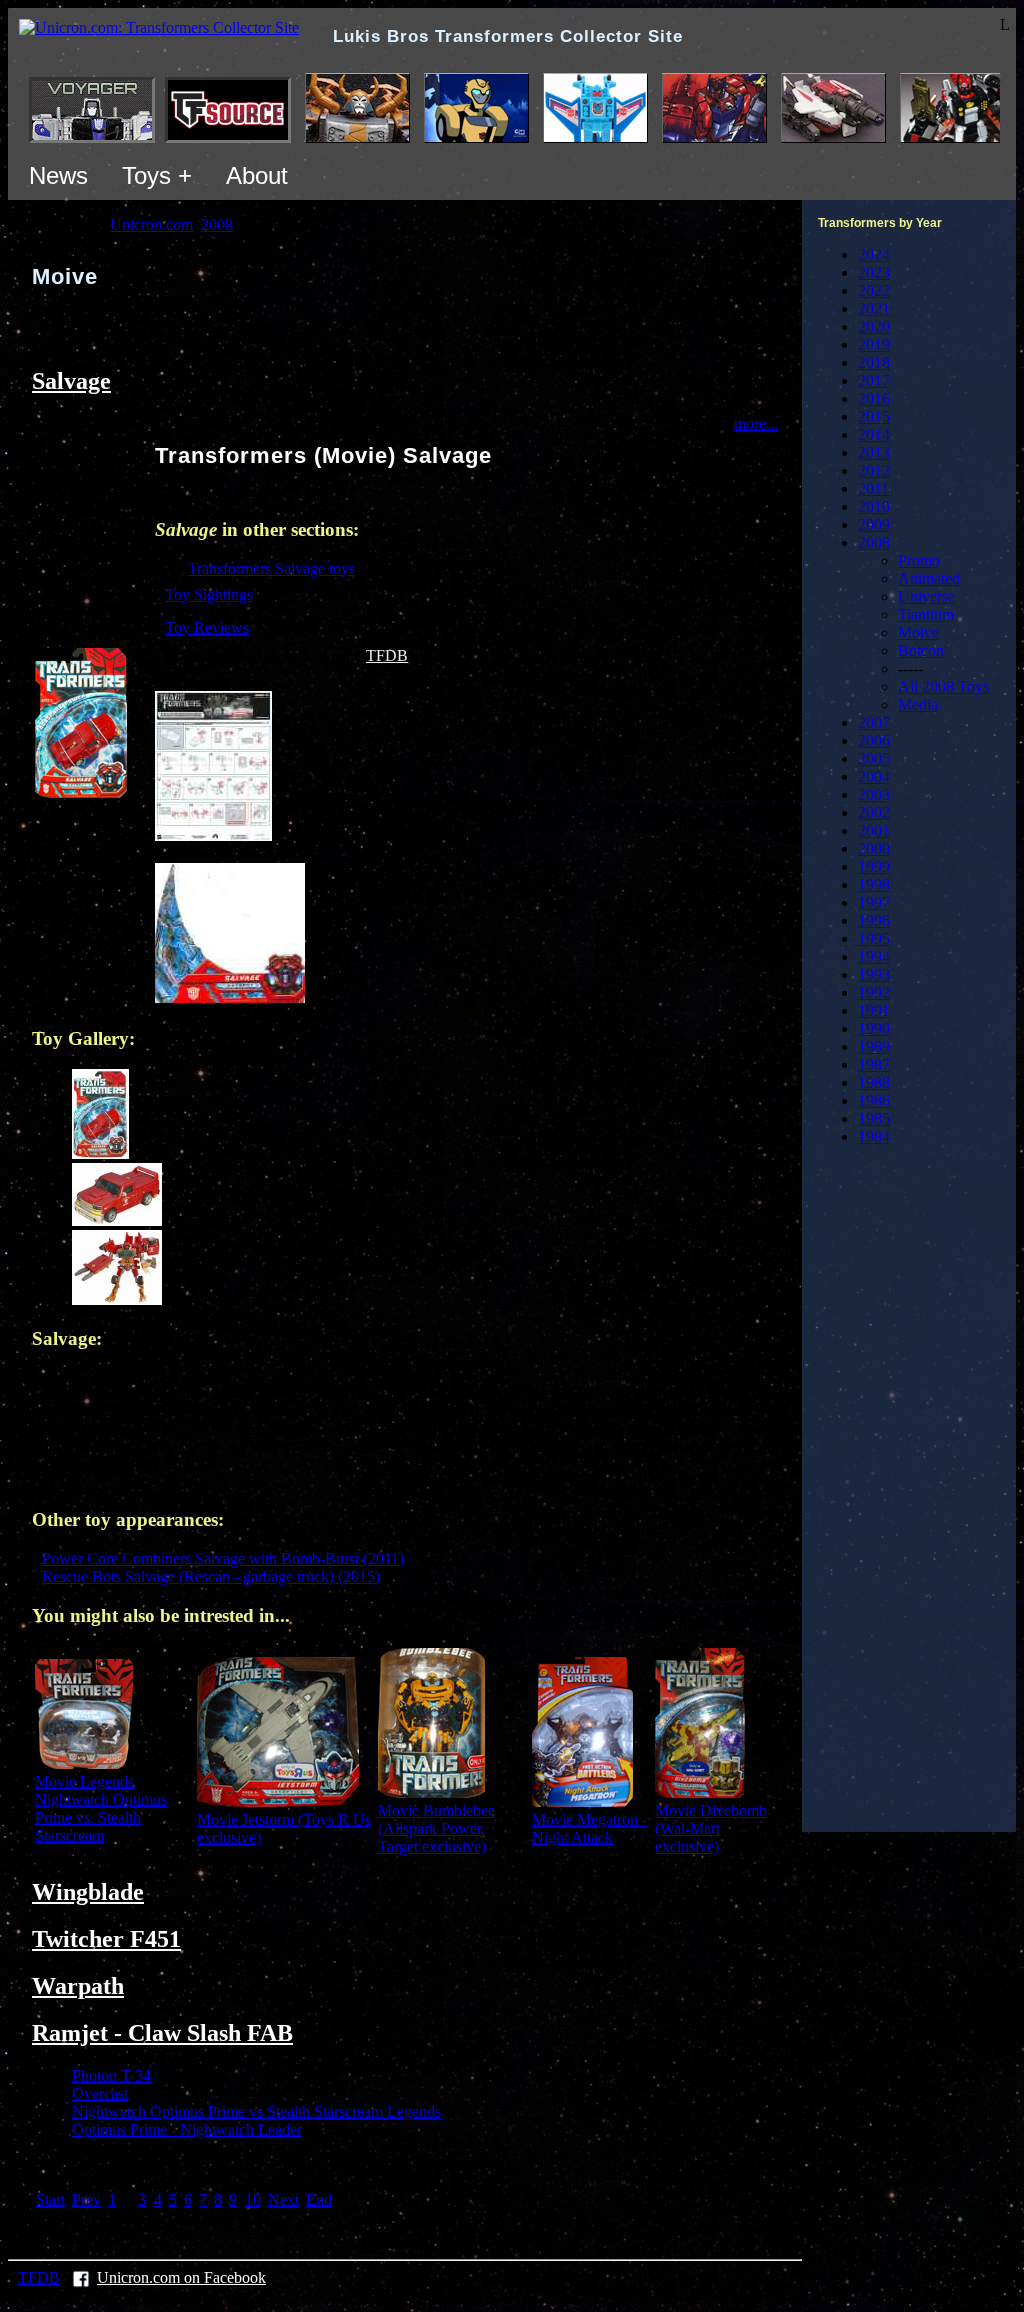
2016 (874, 398)
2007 (874, 722)
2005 (874, 758)
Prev (86, 2199)
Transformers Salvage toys (271, 568)
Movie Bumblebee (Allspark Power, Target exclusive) (436, 1828)
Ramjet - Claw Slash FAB (162, 2033)
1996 (874, 920)
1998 (874, 884)
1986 (874, 1100)
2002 (874, 812)
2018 (874, 362)
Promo (919, 560)
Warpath (78, 1986)
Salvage (71, 381)
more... (756, 423)
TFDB (387, 655)
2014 (874, 434)
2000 (874, 848)
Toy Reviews (207, 627)
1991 (874, 1010)
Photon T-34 (111, 2075)
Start (50, 2199)
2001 (874, 830)
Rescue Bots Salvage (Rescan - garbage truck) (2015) (211, 1576)
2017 (874, 380)
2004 (874, 776)
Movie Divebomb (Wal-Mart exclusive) (711, 1828)
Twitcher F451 (106, 1939)
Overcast (100, 2093)
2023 (874, 272)
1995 (874, 938)
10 (253, 2199)
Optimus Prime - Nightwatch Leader (187, 2129)
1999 (874, 866)
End (319, 2199)
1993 (874, 974)
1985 (874, 1118)
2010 (874, 506)
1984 (874, 1136)
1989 (874, 1046)
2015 (874, 416)
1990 (874, 1028)
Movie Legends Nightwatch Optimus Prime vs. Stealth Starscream (101, 1808)
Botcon (921, 650)
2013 (874, 452)
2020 (874, 326)
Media (918, 704)
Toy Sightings (209, 594)
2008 (874, 542)
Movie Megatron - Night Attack (589, 1828)
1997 (874, 902)
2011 (873, 488)
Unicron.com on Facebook (181, 2277)
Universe (926, 596)
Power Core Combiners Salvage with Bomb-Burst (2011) (223, 1558)
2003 (874, 794)
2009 (874, 524)
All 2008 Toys (943, 686)
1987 (874, 1064)
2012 (874, 470)
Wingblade (88, 1892)
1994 (874, 956)
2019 (874, 344)
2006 (874, 740)
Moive (918, 632)
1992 (874, 992)
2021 (874, 308)
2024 (874, 254)
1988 (874, 1082)
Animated (929, 578)
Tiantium (926, 614)
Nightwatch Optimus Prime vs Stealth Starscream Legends (256, 2111)
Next (283, 2199)
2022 (874, 290)
